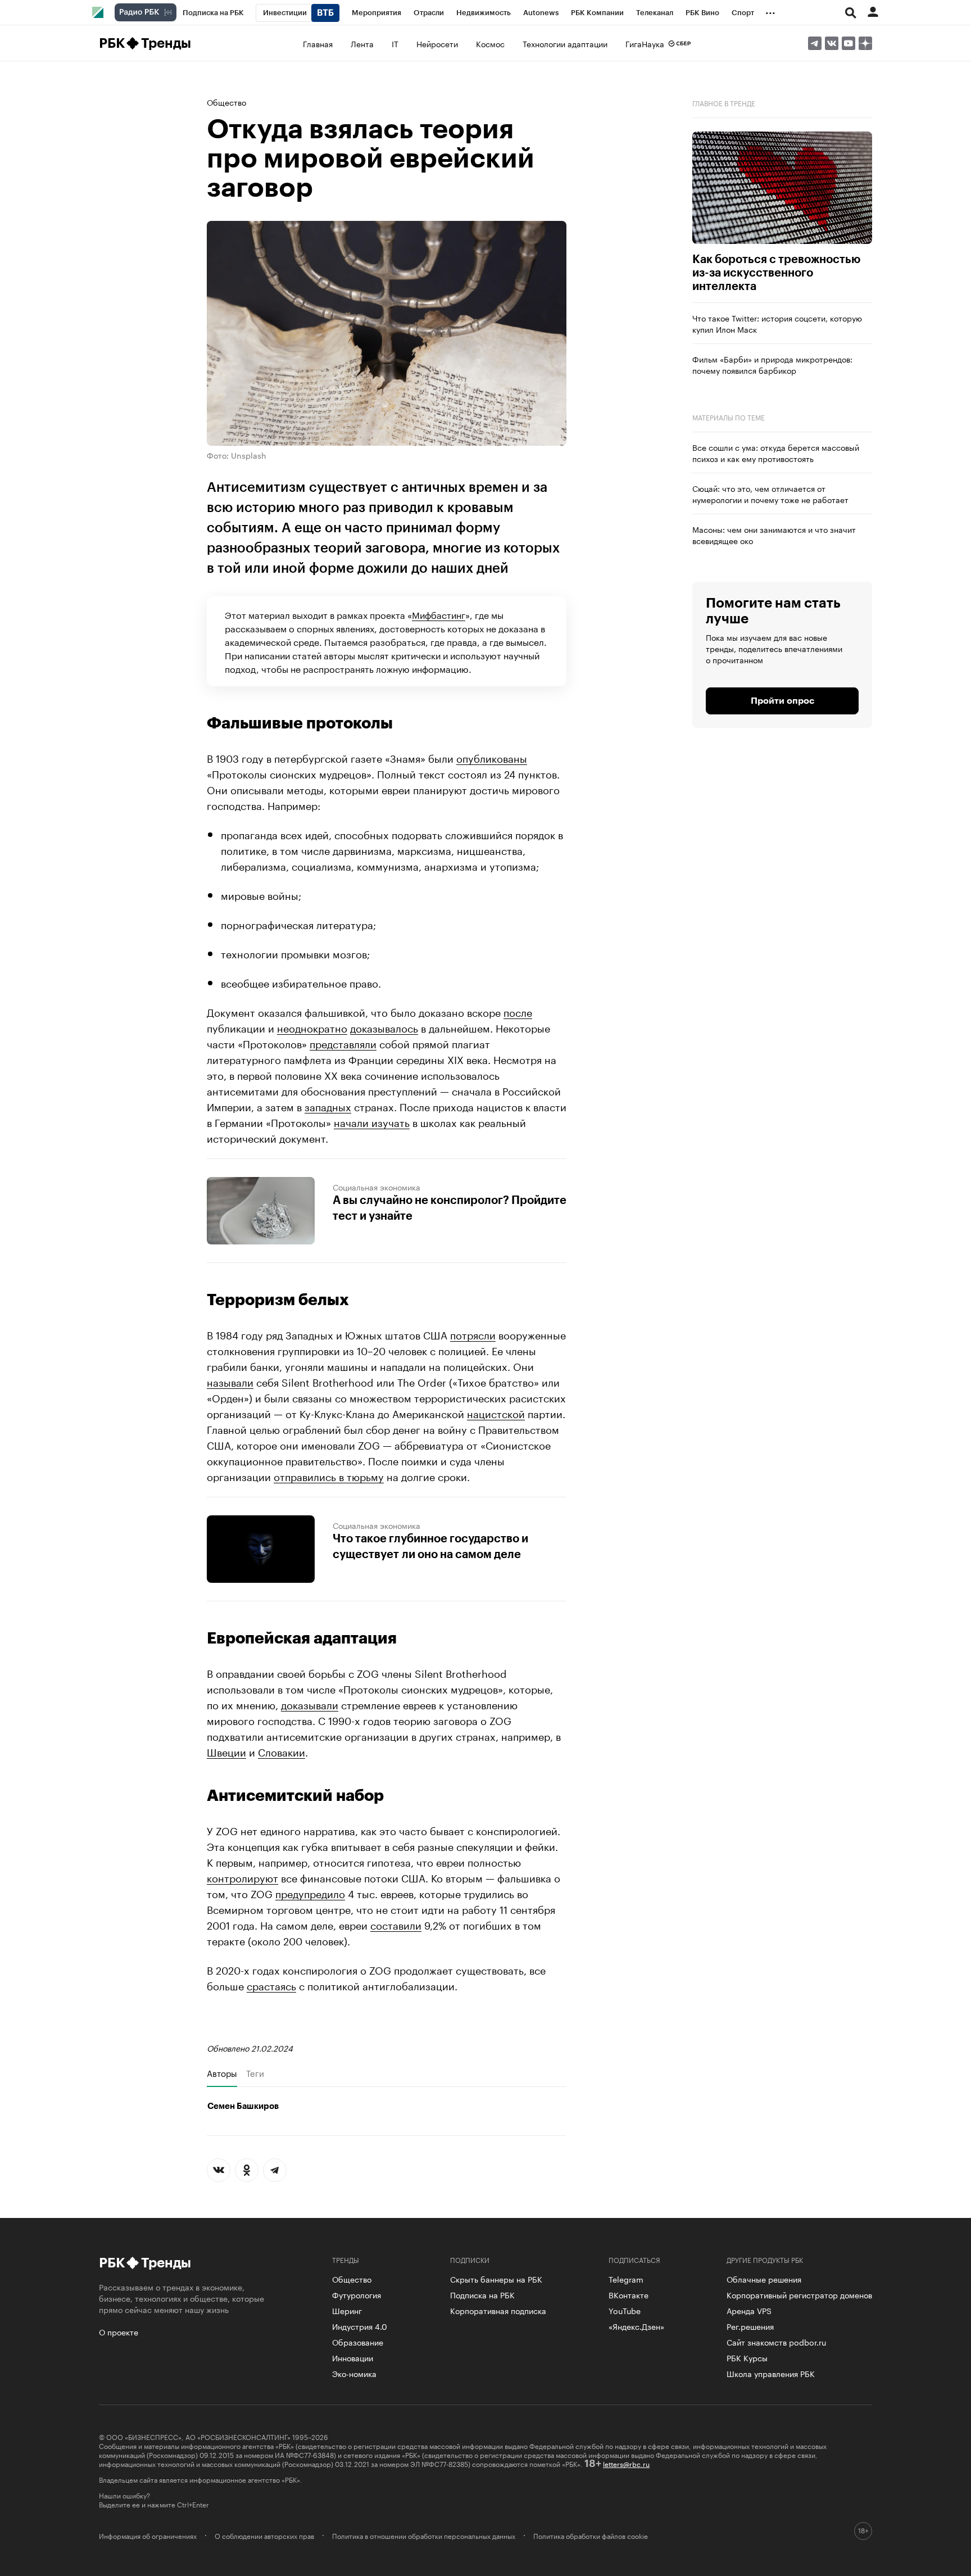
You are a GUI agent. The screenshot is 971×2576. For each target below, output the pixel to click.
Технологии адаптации (565, 43)
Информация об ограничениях (148, 2536)
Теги (255, 2073)
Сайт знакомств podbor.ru (776, 2342)
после (518, 1011)
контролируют (242, 1877)
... (770, 11)
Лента (362, 43)
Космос (490, 43)
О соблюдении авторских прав (264, 2536)
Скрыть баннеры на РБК (496, 2279)
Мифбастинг (439, 614)
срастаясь (271, 1985)
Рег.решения (750, 2326)
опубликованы (492, 757)
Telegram (626, 2279)
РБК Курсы (747, 2357)
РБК (112, 43)
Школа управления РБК (771, 2373)
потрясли (473, 1334)
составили (396, 1924)
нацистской (496, 1413)
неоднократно (312, 1027)
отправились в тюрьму (329, 1475)
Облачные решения (764, 2279)
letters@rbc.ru (626, 2463)
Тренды (166, 43)
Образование (358, 2342)
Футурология (357, 2294)
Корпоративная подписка (498, 2310)
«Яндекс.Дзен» (636, 2326)
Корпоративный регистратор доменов (799, 2294)
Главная (318, 43)
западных (328, 1106)
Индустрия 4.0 (360, 2326)
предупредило (310, 1893)
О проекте (119, 2331)
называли (230, 1381)
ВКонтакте (629, 2294)
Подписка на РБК (482, 2294)
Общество (226, 102)
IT (395, 43)
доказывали (310, 1704)
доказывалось (384, 1027)
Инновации (353, 2357)
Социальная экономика (376, 1187)
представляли (343, 1043)
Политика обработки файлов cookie (591, 2536)
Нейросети (437, 43)
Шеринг (347, 2310)
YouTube (625, 2310)
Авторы (222, 2073)
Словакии (282, 1751)
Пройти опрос (782, 701)
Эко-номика (354, 2373)
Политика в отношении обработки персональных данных (424, 2536)
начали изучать (372, 1121)
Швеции (226, 1751)
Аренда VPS (749, 2310)
